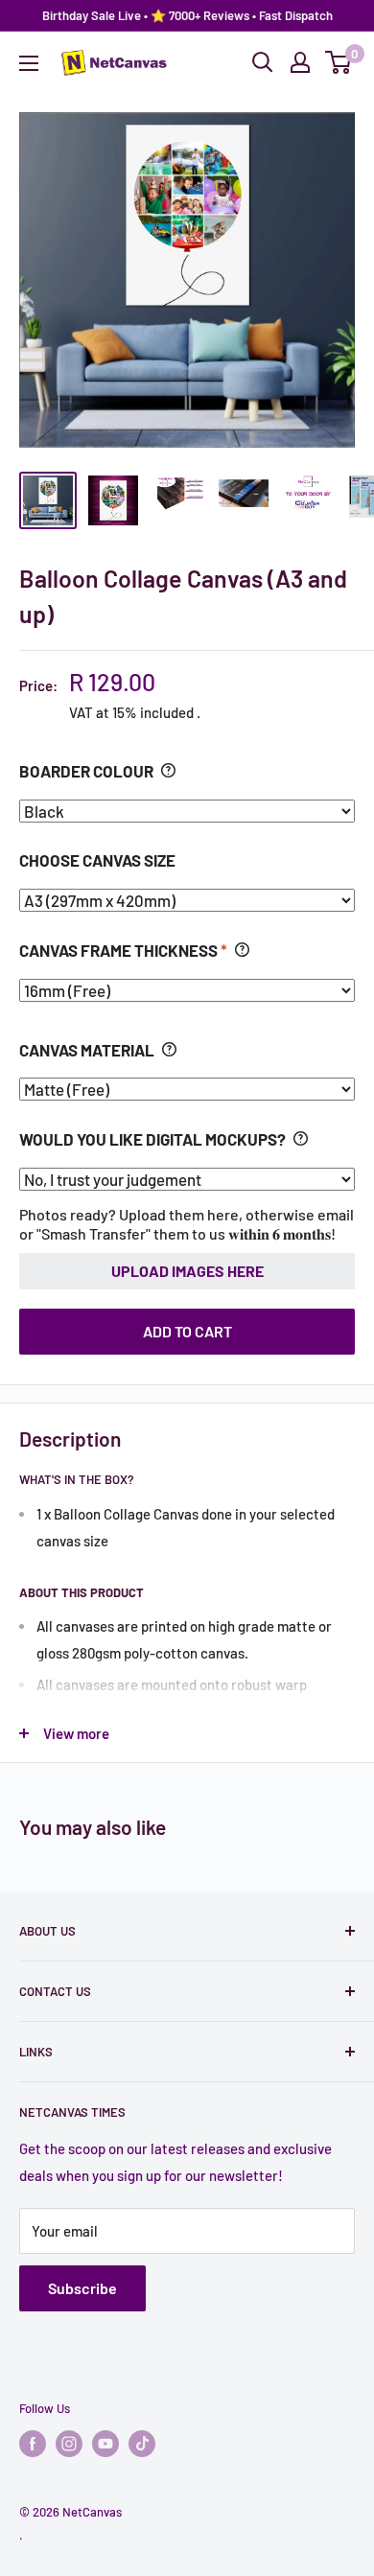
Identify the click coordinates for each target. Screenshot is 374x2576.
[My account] (300, 62)
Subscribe (82, 2288)
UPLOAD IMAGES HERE (187, 1271)
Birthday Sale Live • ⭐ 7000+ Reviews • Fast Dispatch (187, 15)
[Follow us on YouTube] (105, 2444)
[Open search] (263, 62)
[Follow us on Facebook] (33, 2444)
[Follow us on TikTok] (142, 2444)
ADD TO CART (187, 1331)
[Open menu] (29, 63)
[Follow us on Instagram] (69, 2444)
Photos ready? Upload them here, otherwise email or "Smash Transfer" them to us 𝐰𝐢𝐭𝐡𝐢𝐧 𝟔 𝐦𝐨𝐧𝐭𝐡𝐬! (187, 1224)
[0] (339, 62)
